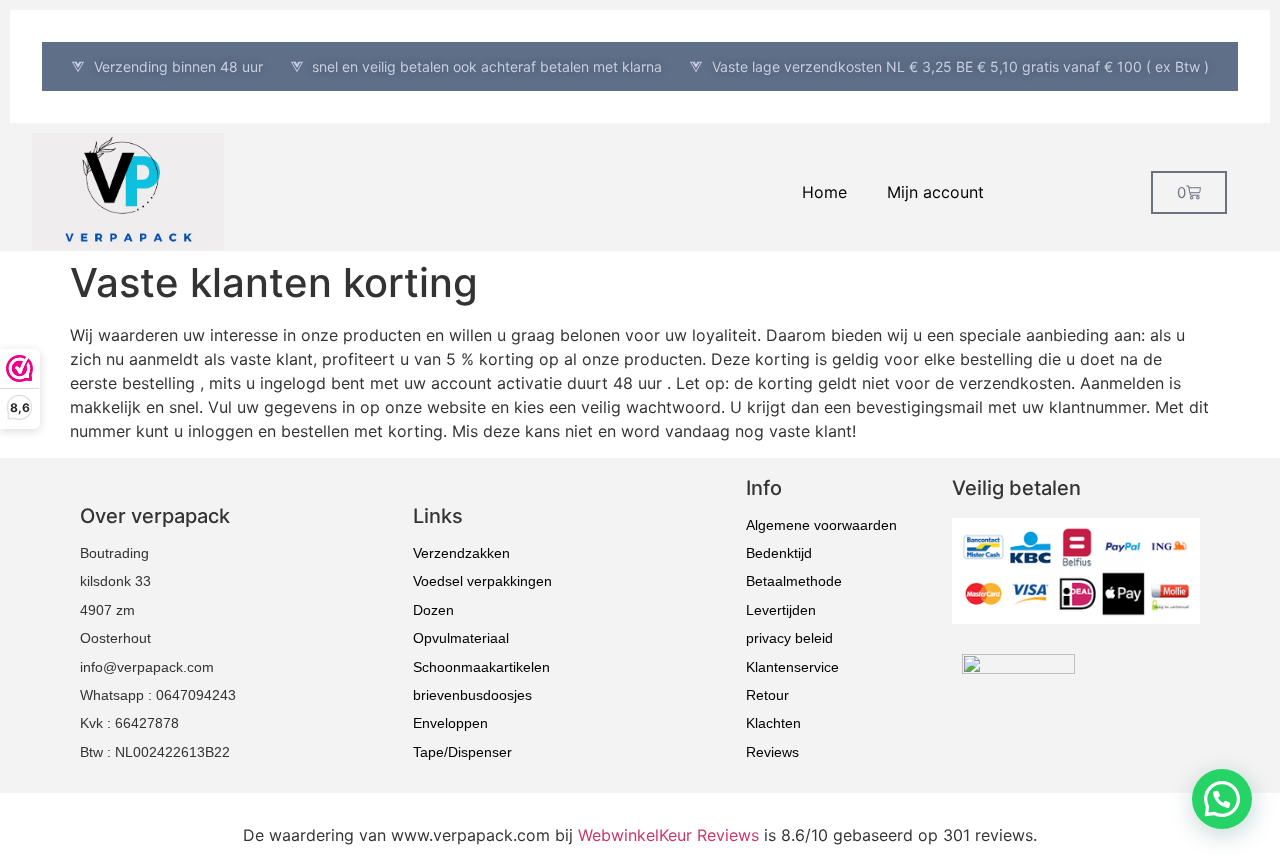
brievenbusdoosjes (472, 695)
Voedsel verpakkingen (482, 581)
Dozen (433, 610)
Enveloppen (450, 723)
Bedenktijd (779, 553)
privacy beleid (789, 638)
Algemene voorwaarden (821, 525)
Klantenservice (792, 667)
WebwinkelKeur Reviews (668, 835)
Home (824, 192)
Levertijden (781, 610)
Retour (767, 695)
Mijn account (935, 192)
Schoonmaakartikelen (481, 667)
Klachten (773, 723)
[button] (1222, 799)
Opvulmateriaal (461, 638)
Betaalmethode (794, 581)
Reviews (772, 752)
